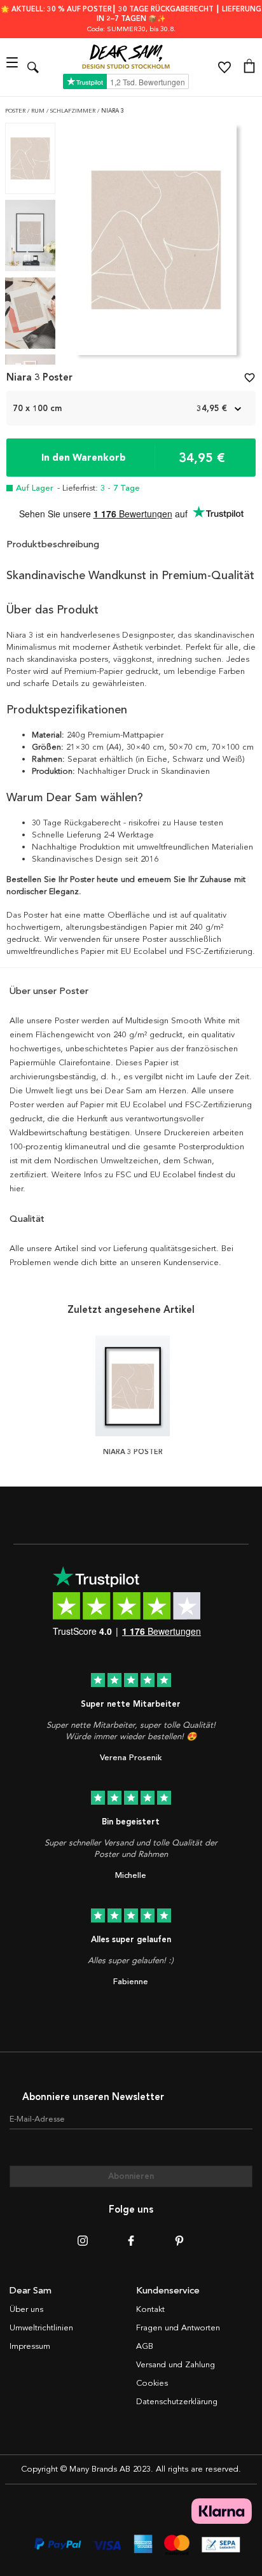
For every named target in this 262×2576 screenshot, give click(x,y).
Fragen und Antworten (178, 2328)
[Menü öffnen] (14, 67)
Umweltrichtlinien (41, 2328)
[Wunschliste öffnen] (224, 67)
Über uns (26, 2309)
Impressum (30, 2346)
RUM (39, 111)
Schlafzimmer (74, 111)
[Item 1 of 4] (156, 244)
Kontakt (150, 2309)
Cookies (152, 2383)
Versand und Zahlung (176, 2365)
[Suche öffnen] (33, 67)
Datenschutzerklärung (177, 2402)
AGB (145, 2346)
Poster (16, 111)
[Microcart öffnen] (249, 67)
